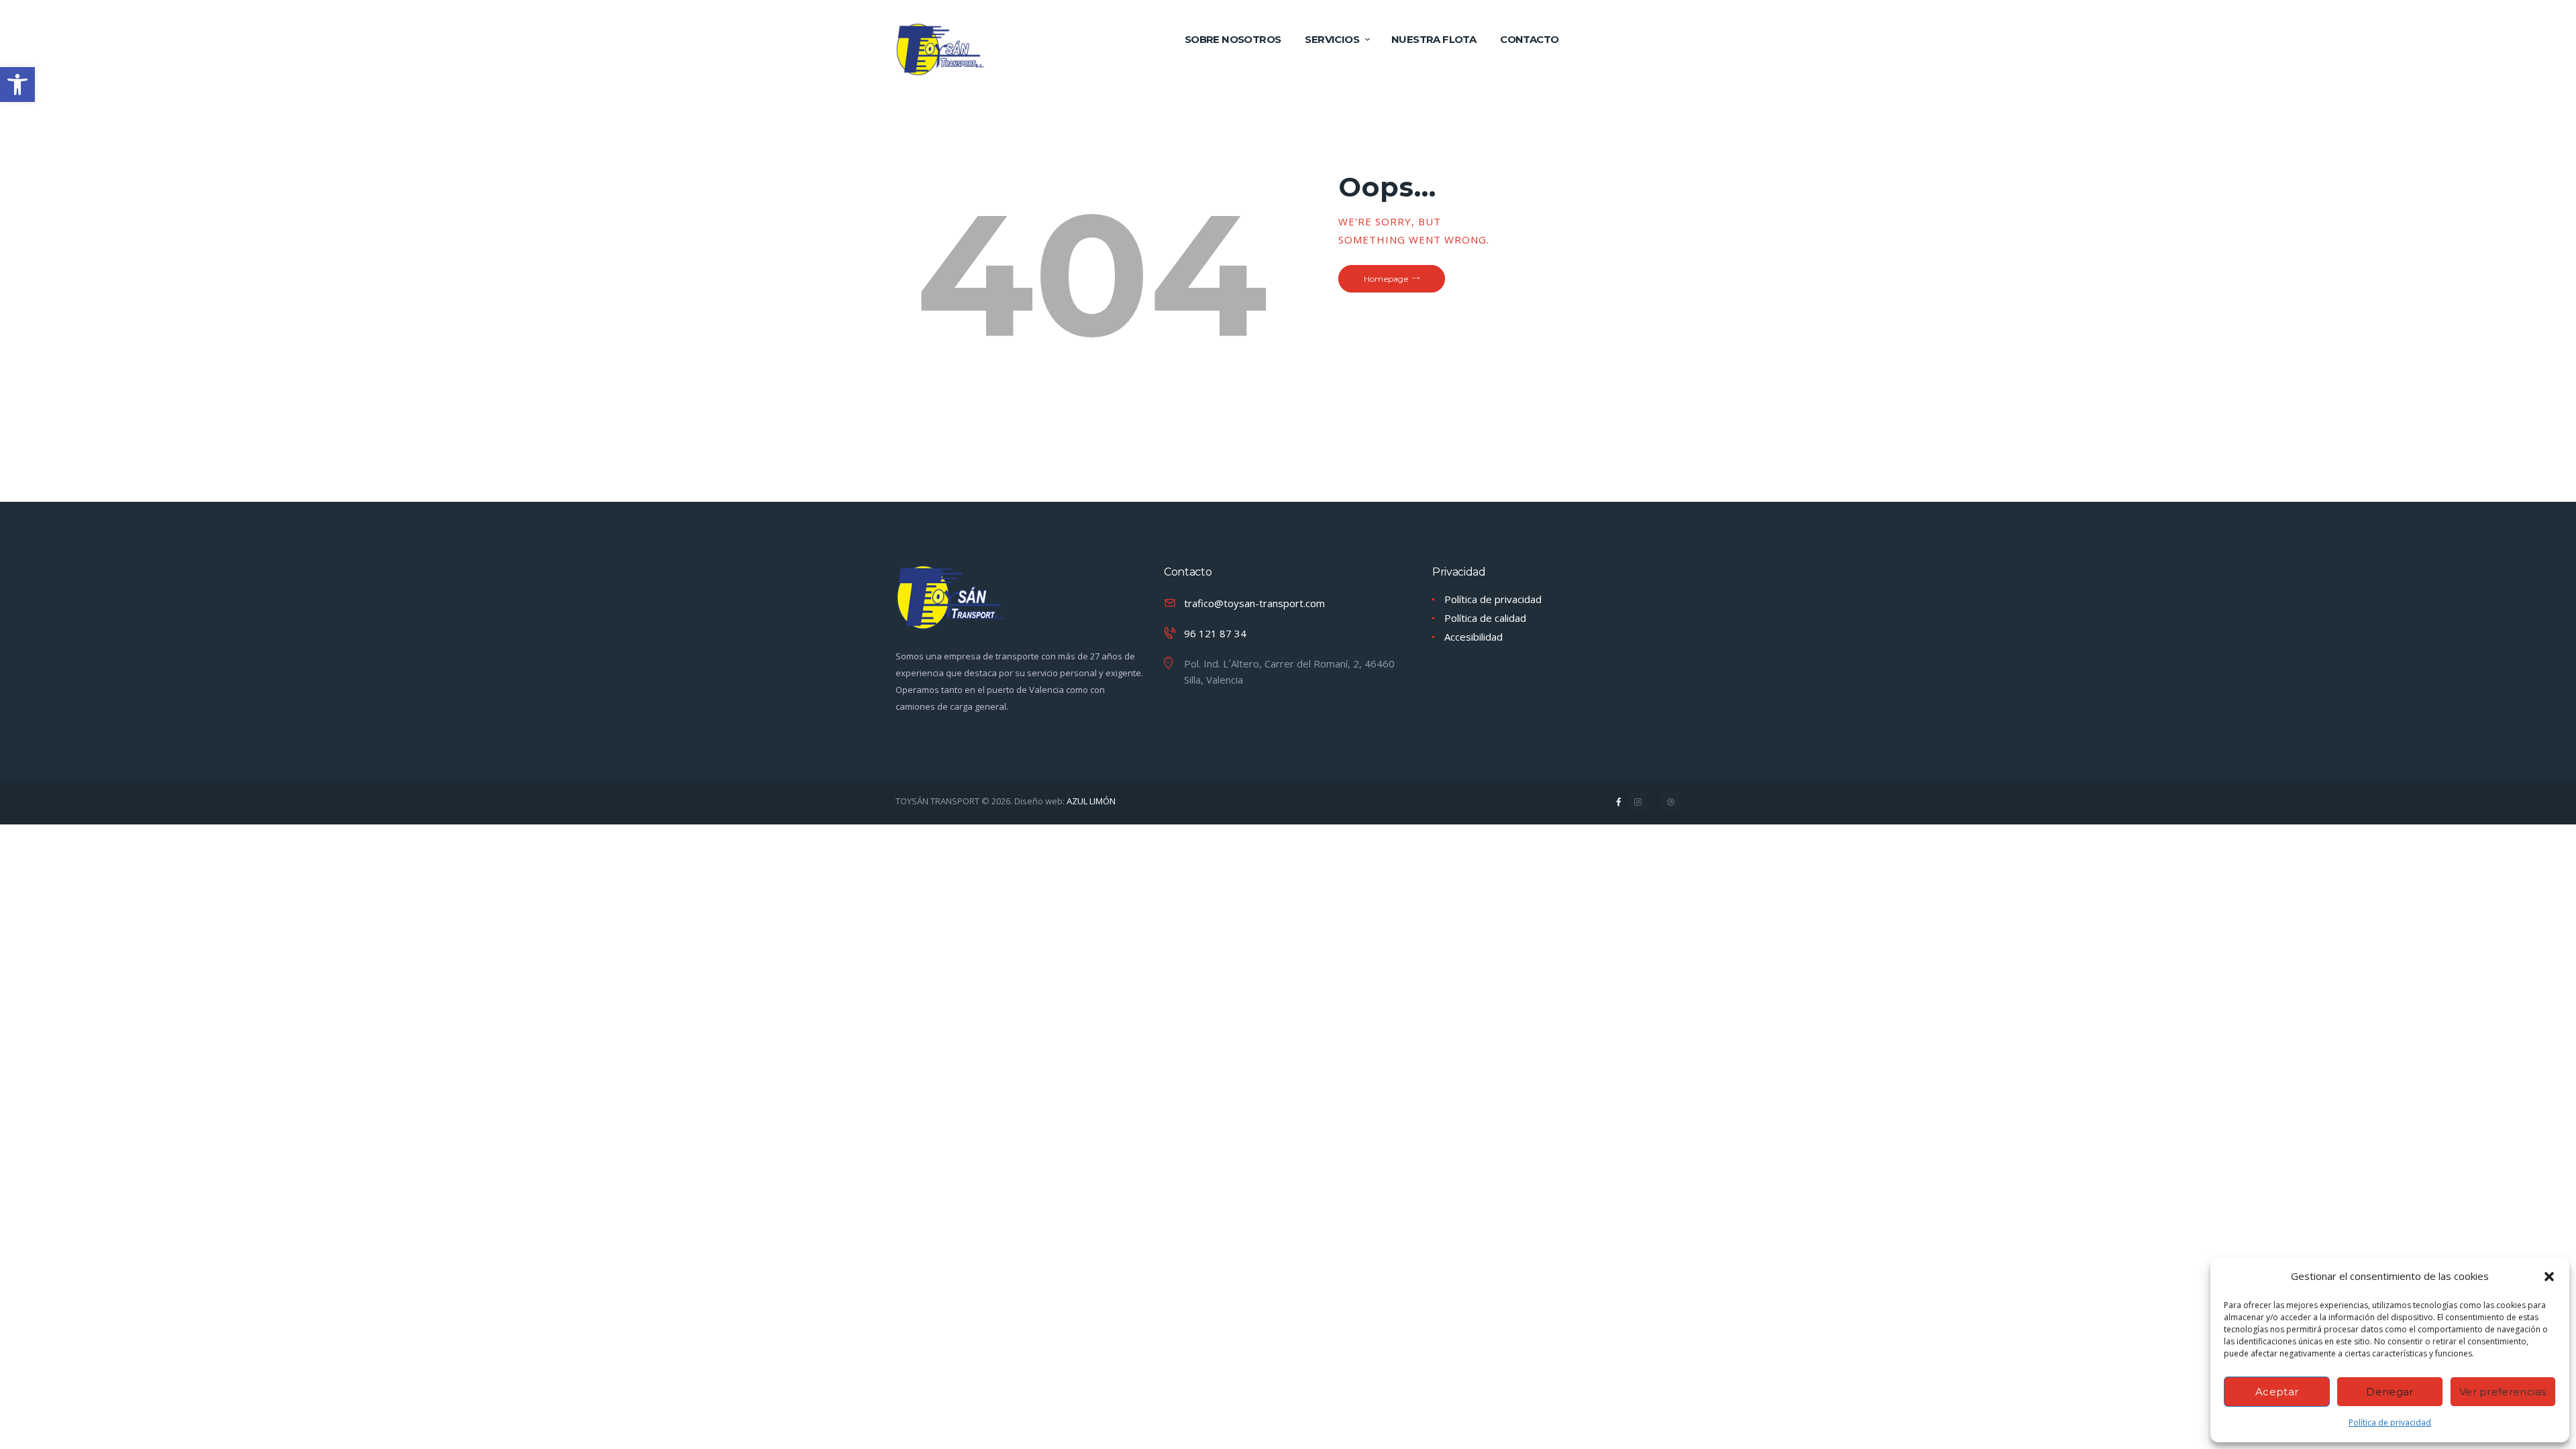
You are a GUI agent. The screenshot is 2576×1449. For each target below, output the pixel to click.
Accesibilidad (1473, 637)
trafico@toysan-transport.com (1254, 603)
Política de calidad (1485, 618)
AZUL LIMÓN (1090, 801)
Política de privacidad (2390, 1423)
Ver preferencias (2503, 1392)
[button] (2549, 1277)
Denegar (2390, 1392)
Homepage (1386, 279)
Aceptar (2277, 1392)
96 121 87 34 (1215, 633)
